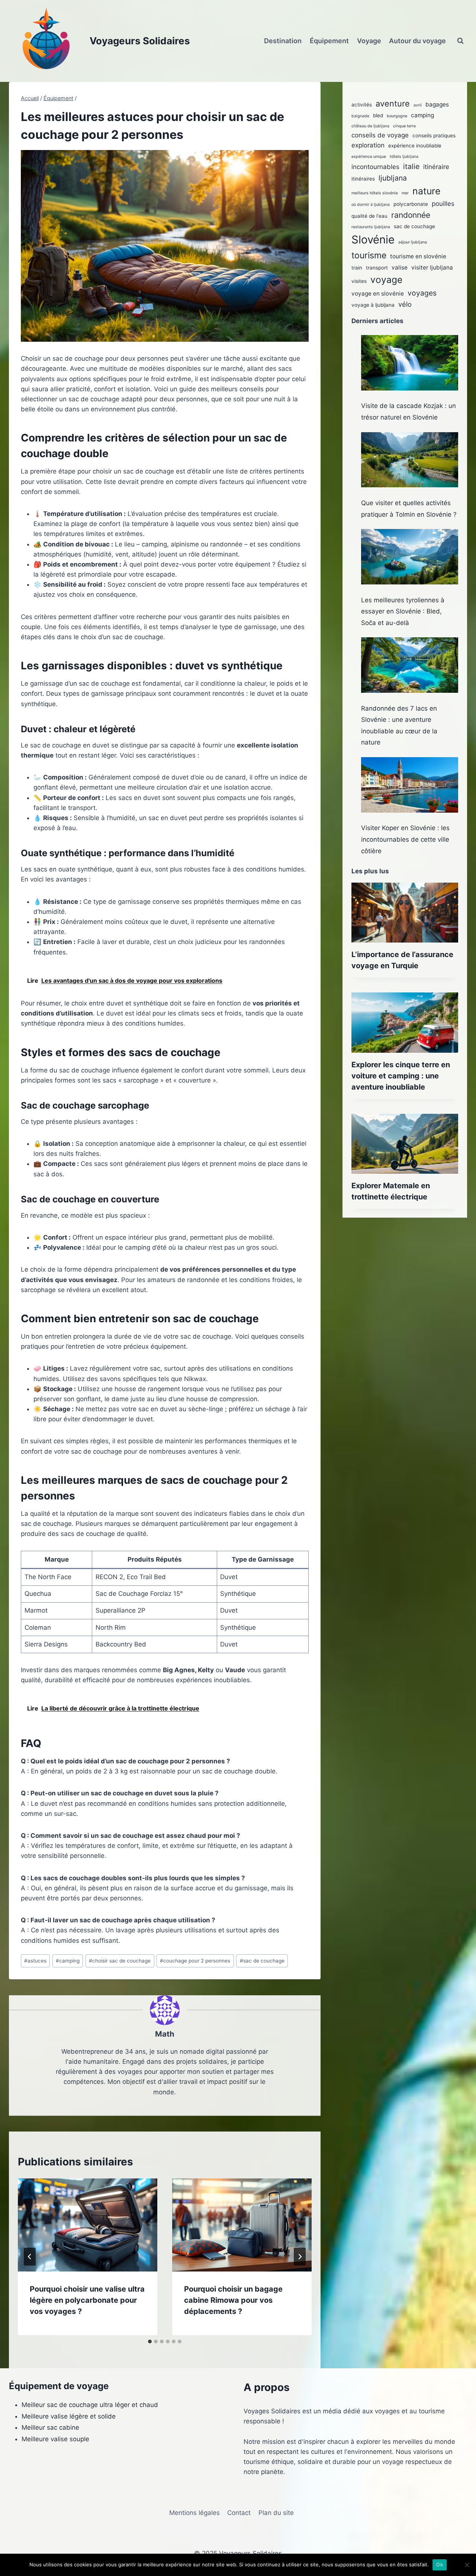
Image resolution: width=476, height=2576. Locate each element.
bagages (437, 104)
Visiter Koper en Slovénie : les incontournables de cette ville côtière (405, 839)
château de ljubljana (370, 126)
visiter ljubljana (432, 267)
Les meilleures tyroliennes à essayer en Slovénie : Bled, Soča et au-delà (403, 611)
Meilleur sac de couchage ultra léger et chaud (90, 2405)
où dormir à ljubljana (371, 205)
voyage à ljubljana (373, 305)
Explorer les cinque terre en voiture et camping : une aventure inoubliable (401, 1076)
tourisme (369, 255)
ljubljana (393, 178)
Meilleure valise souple (55, 2439)
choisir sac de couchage (120, 1961)
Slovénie (373, 240)
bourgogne (397, 116)
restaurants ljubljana (371, 227)
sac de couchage (262, 1961)
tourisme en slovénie (418, 256)
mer (405, 193)
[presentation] (88, 2225)
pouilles (443, 204)
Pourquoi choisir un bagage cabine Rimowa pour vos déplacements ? (233, 2300)
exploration (368, 145)
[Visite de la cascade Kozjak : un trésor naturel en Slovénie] (410, 363)
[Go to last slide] (30, 2257)
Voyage (369, 41)
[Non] (467, 2565)
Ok (440, 2564)
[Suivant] (300, 2257)
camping (68, 1961)
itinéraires (363, 179)
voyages (422, 293)
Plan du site (276, 2513)
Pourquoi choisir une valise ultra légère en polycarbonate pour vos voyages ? (87, 2300)
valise (400, 267)
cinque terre (404, 126)
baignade (360, 116)
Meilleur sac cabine (50, 2427)
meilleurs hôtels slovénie (375, 193)
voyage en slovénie (378, 294)
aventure (393, 103)
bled (378, 115)
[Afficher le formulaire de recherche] (460, 41)
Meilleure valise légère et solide (69, 2416)
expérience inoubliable (415, 146)
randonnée (411, 215)
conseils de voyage (380, 135)
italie (411, 166)
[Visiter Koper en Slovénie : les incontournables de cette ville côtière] (410, 785)
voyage (386, 280)
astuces (35, 1961)
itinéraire (436, 167)
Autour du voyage (417, 41)
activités (362, 105)
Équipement (329, 41)
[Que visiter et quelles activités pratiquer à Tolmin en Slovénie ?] (410, 460)
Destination (283, 41)
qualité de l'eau (369, 216)
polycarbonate (411, 204)
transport (377, 268)
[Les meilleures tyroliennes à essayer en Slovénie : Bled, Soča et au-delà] (410, 557)
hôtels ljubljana (404, 157)
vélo (405, 304)
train (357, 268)
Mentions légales (194, 2513)
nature (427, 191)
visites (359, 281)
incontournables (375, 167)
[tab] (150, 2341)
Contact (239, 2513)
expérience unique (369, 157)
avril (418, 105)
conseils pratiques (434, 136)
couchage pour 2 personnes (195, 1961)
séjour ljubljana (413, 242)
